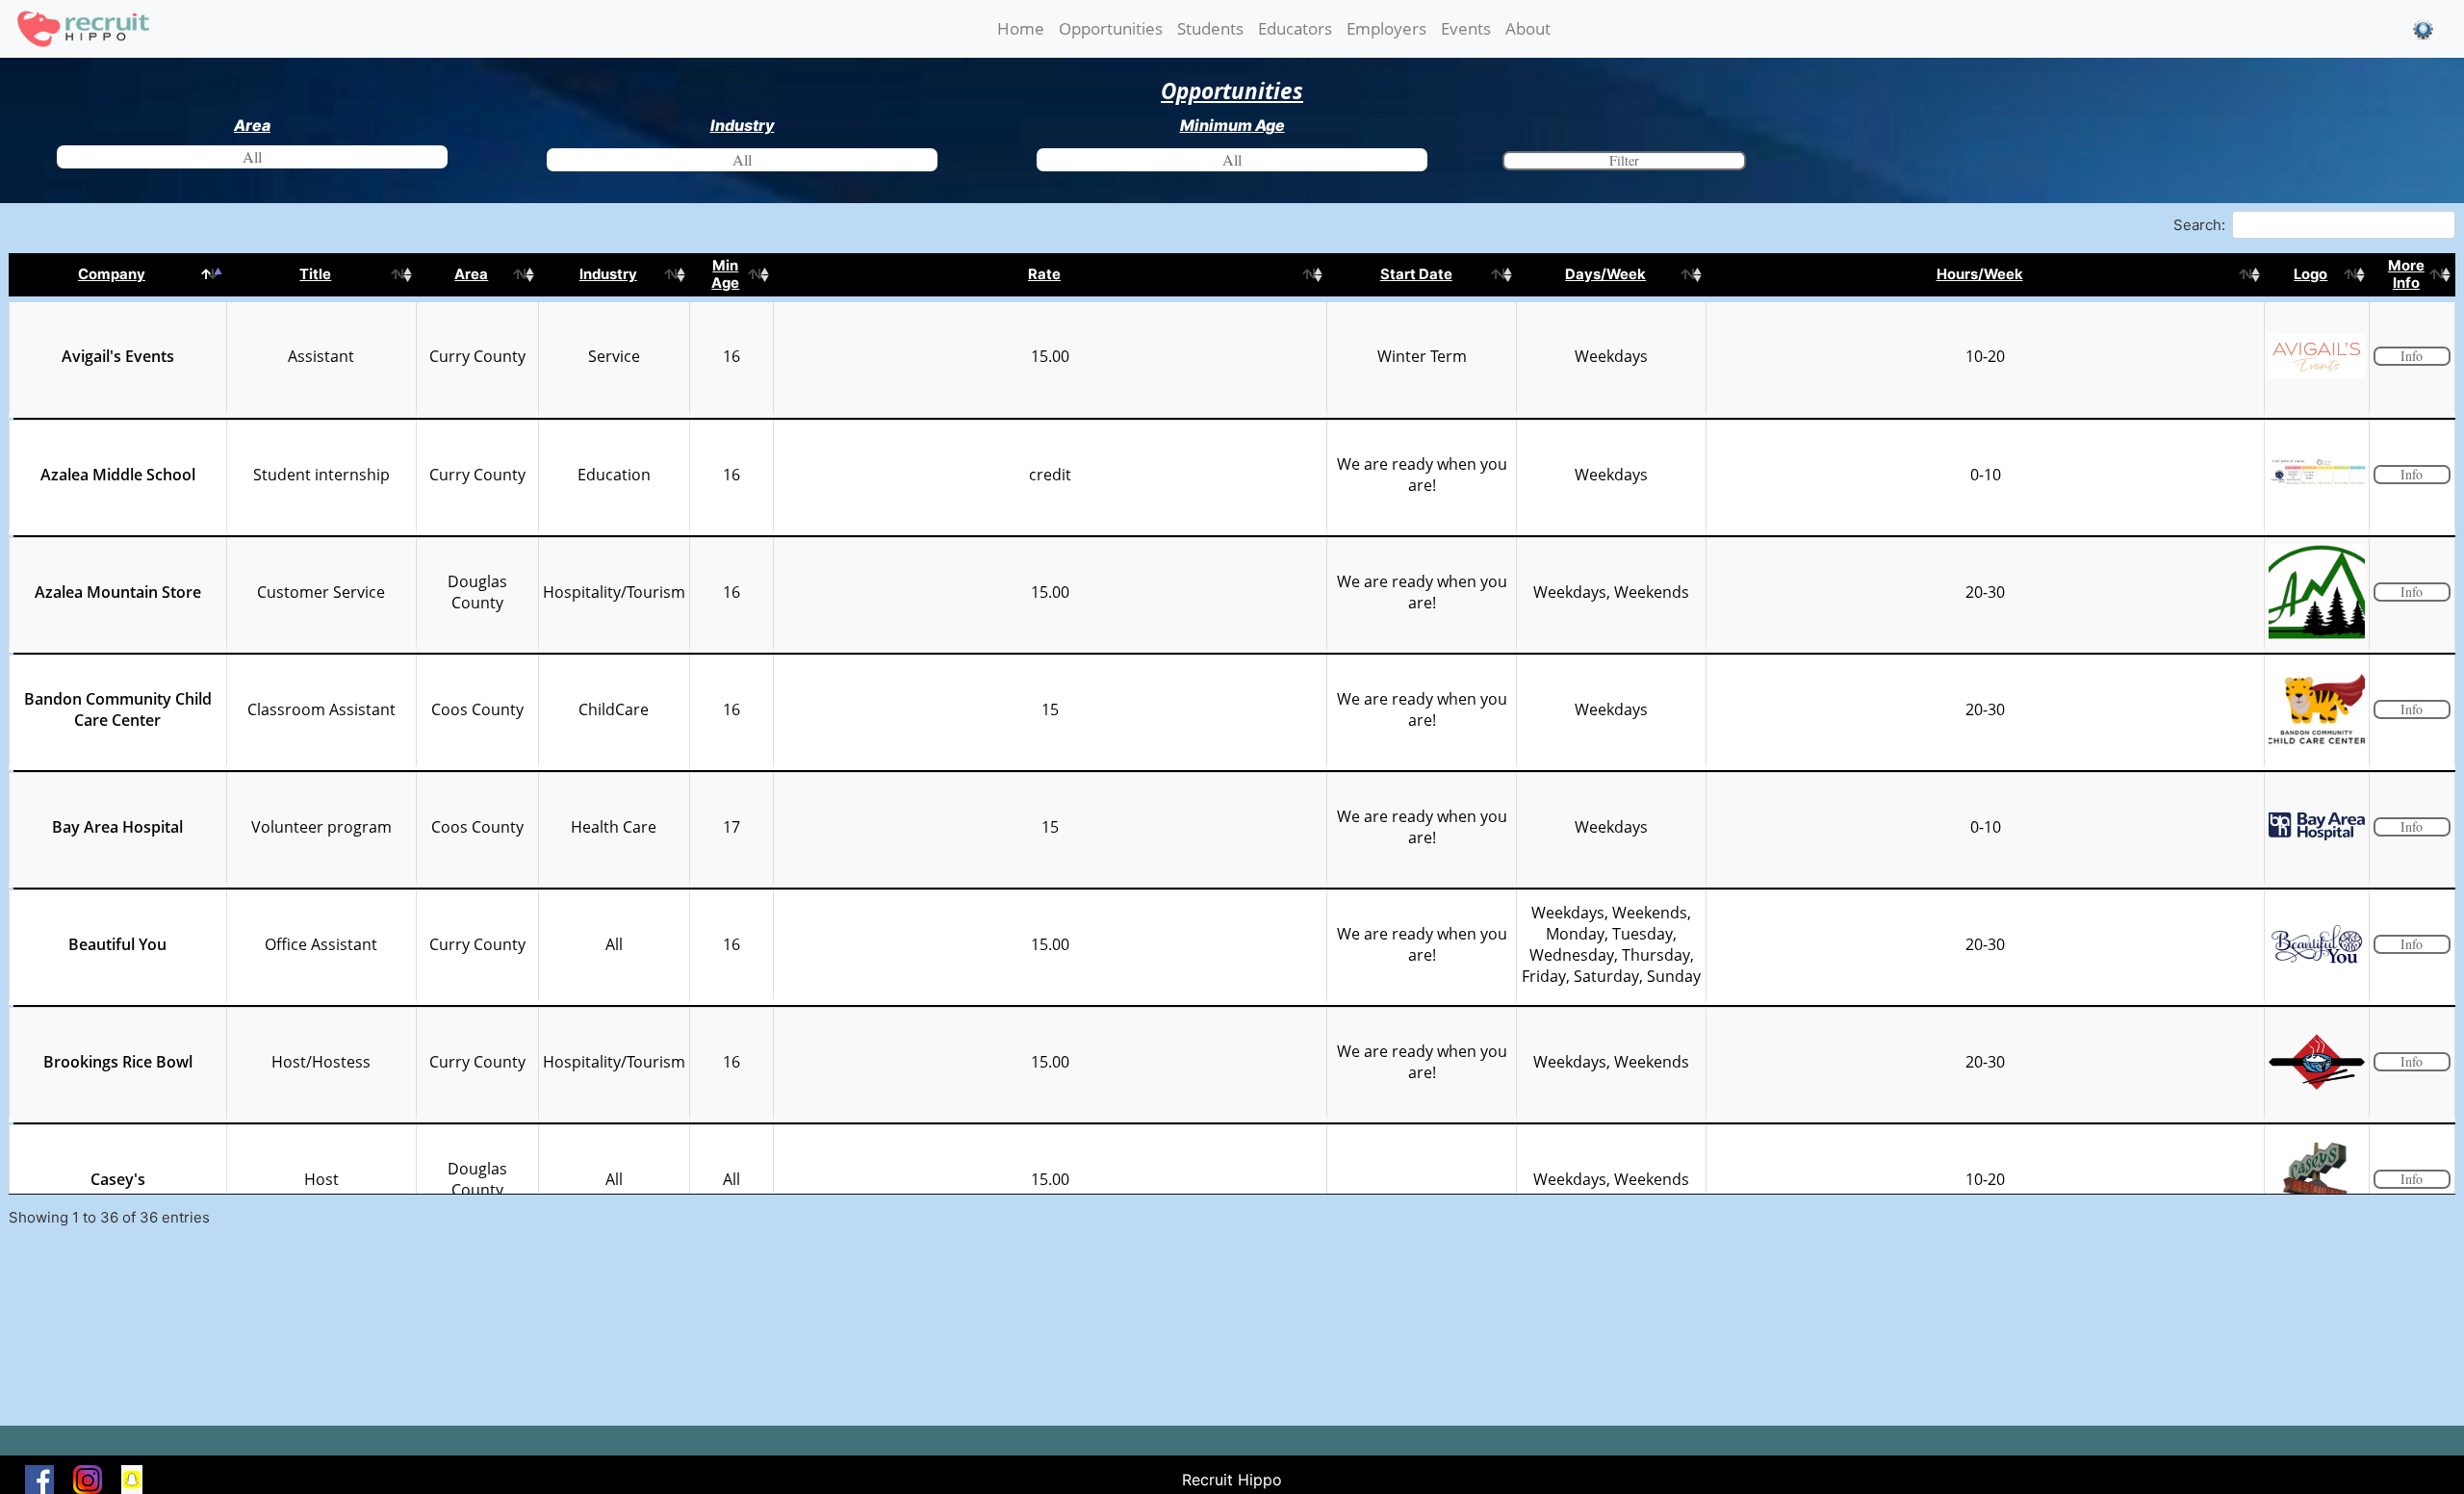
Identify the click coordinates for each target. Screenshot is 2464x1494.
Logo (2310, 274)
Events (1466, 28)
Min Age (725, 274)
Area (471, 274)
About (1528, 28)
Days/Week (1605, 274)
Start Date (1416, 274)
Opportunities (1111, 28)
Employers (1386, 28)
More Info (2406, 274)
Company (112, 274)
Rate (1044, 274)
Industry (608, 274)
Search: (2199, 224)
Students (1210, 28)
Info (2412, 356)
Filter (1624, 160)
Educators (1295, 28)
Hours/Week (1980, 274)
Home (1025, 28)
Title (315, 274)
